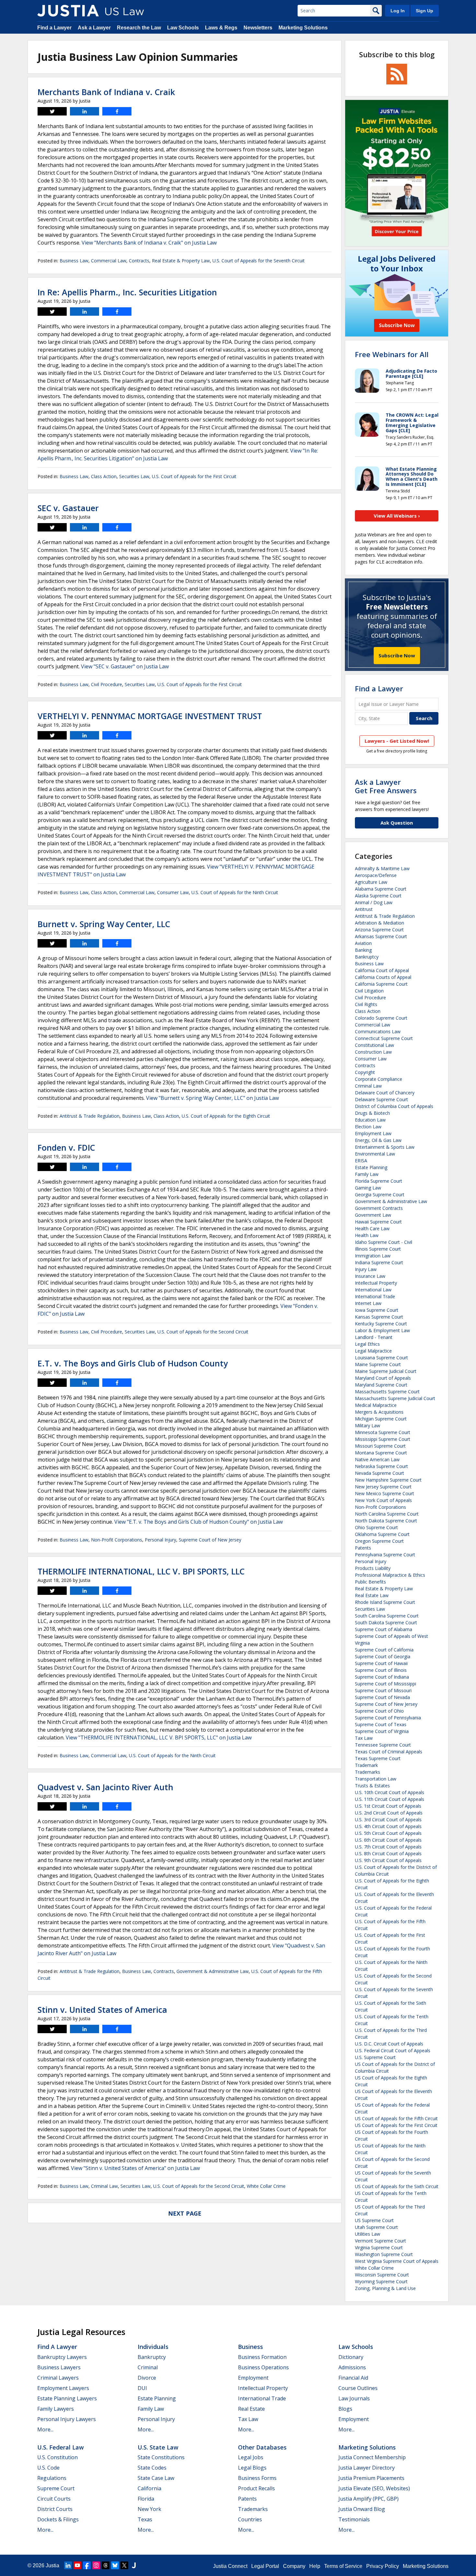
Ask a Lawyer (94, 28)
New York (149, 2509)
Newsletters (258, 28)
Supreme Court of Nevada (382, 1697)
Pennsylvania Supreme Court (385, 1555)
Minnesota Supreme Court (383, 1432)
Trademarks (368, 1772)
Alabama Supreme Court (381, 889)
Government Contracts (379, 1208)
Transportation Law (376, 1779)
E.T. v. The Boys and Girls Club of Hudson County (133, 1363)
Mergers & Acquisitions (379, 1412)
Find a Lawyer (54, 28)
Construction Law (373, 1052)
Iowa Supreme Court (377, 1310)
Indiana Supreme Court (379, 1262)
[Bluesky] (115, 2565)
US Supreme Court (374, 2220)
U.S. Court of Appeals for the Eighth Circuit (226, 1116)
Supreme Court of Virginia (382, 1731)
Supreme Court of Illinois (381, 1670)
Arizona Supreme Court (379, 930)
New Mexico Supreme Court (385, 1493)
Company (294, 2566)
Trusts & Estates (372, 1786)
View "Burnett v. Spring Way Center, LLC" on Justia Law (212, 1098)
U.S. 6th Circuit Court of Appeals (388, 1840)
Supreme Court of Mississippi (385, 1684)
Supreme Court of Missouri (383, 1690)
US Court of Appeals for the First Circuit (396, 2125)
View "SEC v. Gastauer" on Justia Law (125, 666)
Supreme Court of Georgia (383, 1656)
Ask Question (397, 823)
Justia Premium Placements (371, 2478)
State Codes (152, 2468)
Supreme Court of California (384, 1650)
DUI (142, 2388)
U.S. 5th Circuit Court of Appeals (388, 1833)
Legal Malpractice (373, 1351)
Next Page (185, 2213)
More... (45, 2429)
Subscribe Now (397, 655)
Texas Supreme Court (378, 1758)
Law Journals (354, 2398)
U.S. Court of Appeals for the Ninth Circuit (235, 892)
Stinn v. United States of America (102, 2010)
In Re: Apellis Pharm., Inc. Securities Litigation (127, 292)
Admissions (352, 2367)
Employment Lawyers (63, 2388)
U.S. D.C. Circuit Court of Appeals (389, 2044)
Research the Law (139, 28)
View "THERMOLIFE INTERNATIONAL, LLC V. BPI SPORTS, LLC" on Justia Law (159, 1737)
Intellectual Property (376, 1283)
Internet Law (368, 1303)
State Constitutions (161, 2457)
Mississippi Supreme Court (383, 1439)
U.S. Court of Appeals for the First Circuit (194, 476)
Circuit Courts (54, 2499)
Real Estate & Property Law (181, 261)
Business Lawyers (59, 2367)
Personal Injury (160, 1540)
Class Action (104, 476)
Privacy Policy (383, 2566)
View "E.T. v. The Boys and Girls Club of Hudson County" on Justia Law (198, 1522)
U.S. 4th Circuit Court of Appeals (388, 1826)
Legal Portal (265, 2566)
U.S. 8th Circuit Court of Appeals (388, 1853)
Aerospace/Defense (376, 875)
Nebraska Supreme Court (381, 1466)
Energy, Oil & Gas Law (378, 1140)
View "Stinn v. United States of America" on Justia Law (135, 2168)
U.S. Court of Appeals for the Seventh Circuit (259, 261)
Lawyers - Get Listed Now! (397, 741)
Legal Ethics (367, 1344)
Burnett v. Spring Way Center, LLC (104, 924)
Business (250, 2347)
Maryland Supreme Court (381, 1385)
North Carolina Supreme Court (387, 1514)
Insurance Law (370, 1276)
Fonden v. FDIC (66, 1147)
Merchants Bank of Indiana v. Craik (106, 92)
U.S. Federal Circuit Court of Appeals (393, 2050)
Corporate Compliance (379, 1079)
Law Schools (183, 28)
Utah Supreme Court (376, 2227)
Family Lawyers (56, 2409)
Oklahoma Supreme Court (382, 1534)
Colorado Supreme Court (381, 1018)
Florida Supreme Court (379, 1181)
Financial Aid (353, 2378)
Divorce (147, 2378)
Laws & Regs (221, 28)
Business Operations (263, 2367)
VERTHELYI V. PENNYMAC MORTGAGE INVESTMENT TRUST (150, 716)
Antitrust (364, 909)
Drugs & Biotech (372, 1113)
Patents (363, 1548)
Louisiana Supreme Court (381, 1358)
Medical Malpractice (376, 1405)
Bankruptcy (367, 957)
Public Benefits (370, 1582)
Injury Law (366, 1269)
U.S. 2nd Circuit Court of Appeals (389, 1813)
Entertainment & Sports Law (385, 1147)
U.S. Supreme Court (375, 2057)
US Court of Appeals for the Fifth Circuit (396, 2118)
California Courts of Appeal (383, 977)
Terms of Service (343, 2566)
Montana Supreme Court (381, 1453)
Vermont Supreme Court (380, 2241)
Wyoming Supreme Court (381, 2281)
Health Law (367, 1235)
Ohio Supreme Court (376, 1527)
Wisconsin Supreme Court (382, 2275)
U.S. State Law (158, 2447)
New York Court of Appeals (383, 1500)
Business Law (74, 261)
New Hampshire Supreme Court (388, 1480)
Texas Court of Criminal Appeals (389, 1752)
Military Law (368, 1425)
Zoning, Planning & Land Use (385, 2288)
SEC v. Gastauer (68, 508)
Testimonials (354, 2519)
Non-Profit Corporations (117, 1540)
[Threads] (106, 2565)
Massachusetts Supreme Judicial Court (395, 1398)
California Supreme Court (381, 984)
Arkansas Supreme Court (381, 936)
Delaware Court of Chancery (385, 1093)
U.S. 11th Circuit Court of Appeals (390, 1799)
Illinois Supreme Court (378, 1249)
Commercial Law (109, 261)
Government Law (373, 1215)
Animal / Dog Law (374, 902)
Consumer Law (173, 892)
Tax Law (364, 1738)
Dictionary (351, 2357)
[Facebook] (87, 2565)
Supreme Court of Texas (381, 1724)
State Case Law (156, 2478)
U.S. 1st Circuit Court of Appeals (388, 1806)
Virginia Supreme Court (379, 2247)
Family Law (367, 1174)
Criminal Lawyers (58, 2378)
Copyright (365, 1072)
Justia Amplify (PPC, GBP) (368, 2499)
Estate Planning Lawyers (67, 2398)
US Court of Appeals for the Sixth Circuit (397, 2186)
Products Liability (373, 1568)
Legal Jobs (251, 2457)
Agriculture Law (371, 882)
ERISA (361, 1161)
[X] (124, 2565)
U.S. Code (48, 2468)
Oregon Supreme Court (379, 1541)
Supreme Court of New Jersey (210, 1540)
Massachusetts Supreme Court (387, 1392)
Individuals (153, 2347)
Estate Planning (371, 1167)
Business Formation (262, 2357)
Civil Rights (366, 1004)
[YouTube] (77, 2565)
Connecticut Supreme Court (384, 1038)
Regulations (52, 2478)
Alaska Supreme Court (378, 896)
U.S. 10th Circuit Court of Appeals (390, 1792)
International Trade (375, 1296)
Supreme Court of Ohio (379, 1711)
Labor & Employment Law (382, 1330)
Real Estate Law (372, 1595)
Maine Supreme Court (378, 1364)
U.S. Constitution (57, 2457)
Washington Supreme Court (384, 2254)
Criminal (148, 2367)
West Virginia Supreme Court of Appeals (397, 2261)
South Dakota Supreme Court (386, 1622)
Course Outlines (358, 2388)
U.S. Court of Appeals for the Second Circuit (203, 1332)
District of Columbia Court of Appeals (394, 1106)
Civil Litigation (369, 991)
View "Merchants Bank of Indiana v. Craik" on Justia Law (149, 243)
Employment (253, 2378)
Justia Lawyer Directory (367, 2468)
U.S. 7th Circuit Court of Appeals (388, 1847)
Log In (398, 11)
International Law (373, 1290)
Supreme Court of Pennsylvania (388, 1718)
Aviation (363, 943)
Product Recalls (256, 2488)
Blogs (345, 2409)
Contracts (139, 261)
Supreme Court (56, 2488)
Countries (250, 2519)
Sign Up (425, 11)
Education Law (370, 1120)
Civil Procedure (107, 684)
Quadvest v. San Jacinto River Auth (105, 1787)
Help (315, 2566)
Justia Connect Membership (372, 2457)
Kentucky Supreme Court (381, 1324)
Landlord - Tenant (374, 1337)
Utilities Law (368, 2234)
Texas (145, 2519)
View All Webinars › (397, 516)
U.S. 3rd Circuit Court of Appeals (388, 1820)
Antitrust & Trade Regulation (90, 1116)
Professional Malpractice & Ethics (390, 1575)
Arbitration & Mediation (380, 923)
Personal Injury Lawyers (67, 2419)
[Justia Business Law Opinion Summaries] (68, 11)
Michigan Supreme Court (381, 1419)
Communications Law (378, 1031)
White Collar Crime (266, 2186)
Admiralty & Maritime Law (382, 868)
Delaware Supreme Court (381, 1099)
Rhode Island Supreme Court (385, 1602)
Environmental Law (375, 1154)
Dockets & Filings (58, 2519)
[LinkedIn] (68, 2565)
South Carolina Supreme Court (387, 1616)
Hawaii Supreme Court (378, 1222)
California (149, 2488)
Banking (363, 950)
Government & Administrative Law (213, 1971)
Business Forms (257, 2478)
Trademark (366, 1765)
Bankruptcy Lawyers (62, 2357)
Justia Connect (230, 2566)
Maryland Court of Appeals (383, 1378)
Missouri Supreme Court (380, 1446)
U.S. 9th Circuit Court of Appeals (388, 1860)
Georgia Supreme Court (380, 1195)
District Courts (55, 2509)
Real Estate (251, 2409)
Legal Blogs (252, 2468)
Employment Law (373, 1133)
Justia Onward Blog (362, 2509)
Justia (52, 2565)
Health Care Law (372, 1228)
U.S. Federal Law (61, 2447)
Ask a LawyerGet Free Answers (386, 786)
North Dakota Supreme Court (386, 1521)
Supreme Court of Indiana (382, 1677)
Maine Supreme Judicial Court (386, 1371)
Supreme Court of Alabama (384, 1629)
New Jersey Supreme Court (383, 1487)
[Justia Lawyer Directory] (134, 2565)
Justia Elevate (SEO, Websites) (374, 2488)
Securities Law (134, 476)
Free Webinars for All (392, 354)
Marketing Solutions (303, 28)
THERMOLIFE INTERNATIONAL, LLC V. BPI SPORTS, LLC (141, 1571)
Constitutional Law (374, 1045)
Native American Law (377, 1459)
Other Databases (262, 2447)
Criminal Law (104, 2186)
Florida (146, 2499)
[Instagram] (96, 2565)
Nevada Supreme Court (380, 1473)
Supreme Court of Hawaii (381, 1663)
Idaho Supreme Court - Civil (384, 1242)
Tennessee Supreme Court (383, 1745)
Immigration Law (373, 1256)
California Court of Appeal (382, 970)
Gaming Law (368, 1188)
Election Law (368, 1127)
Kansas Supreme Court (379, 1317)
